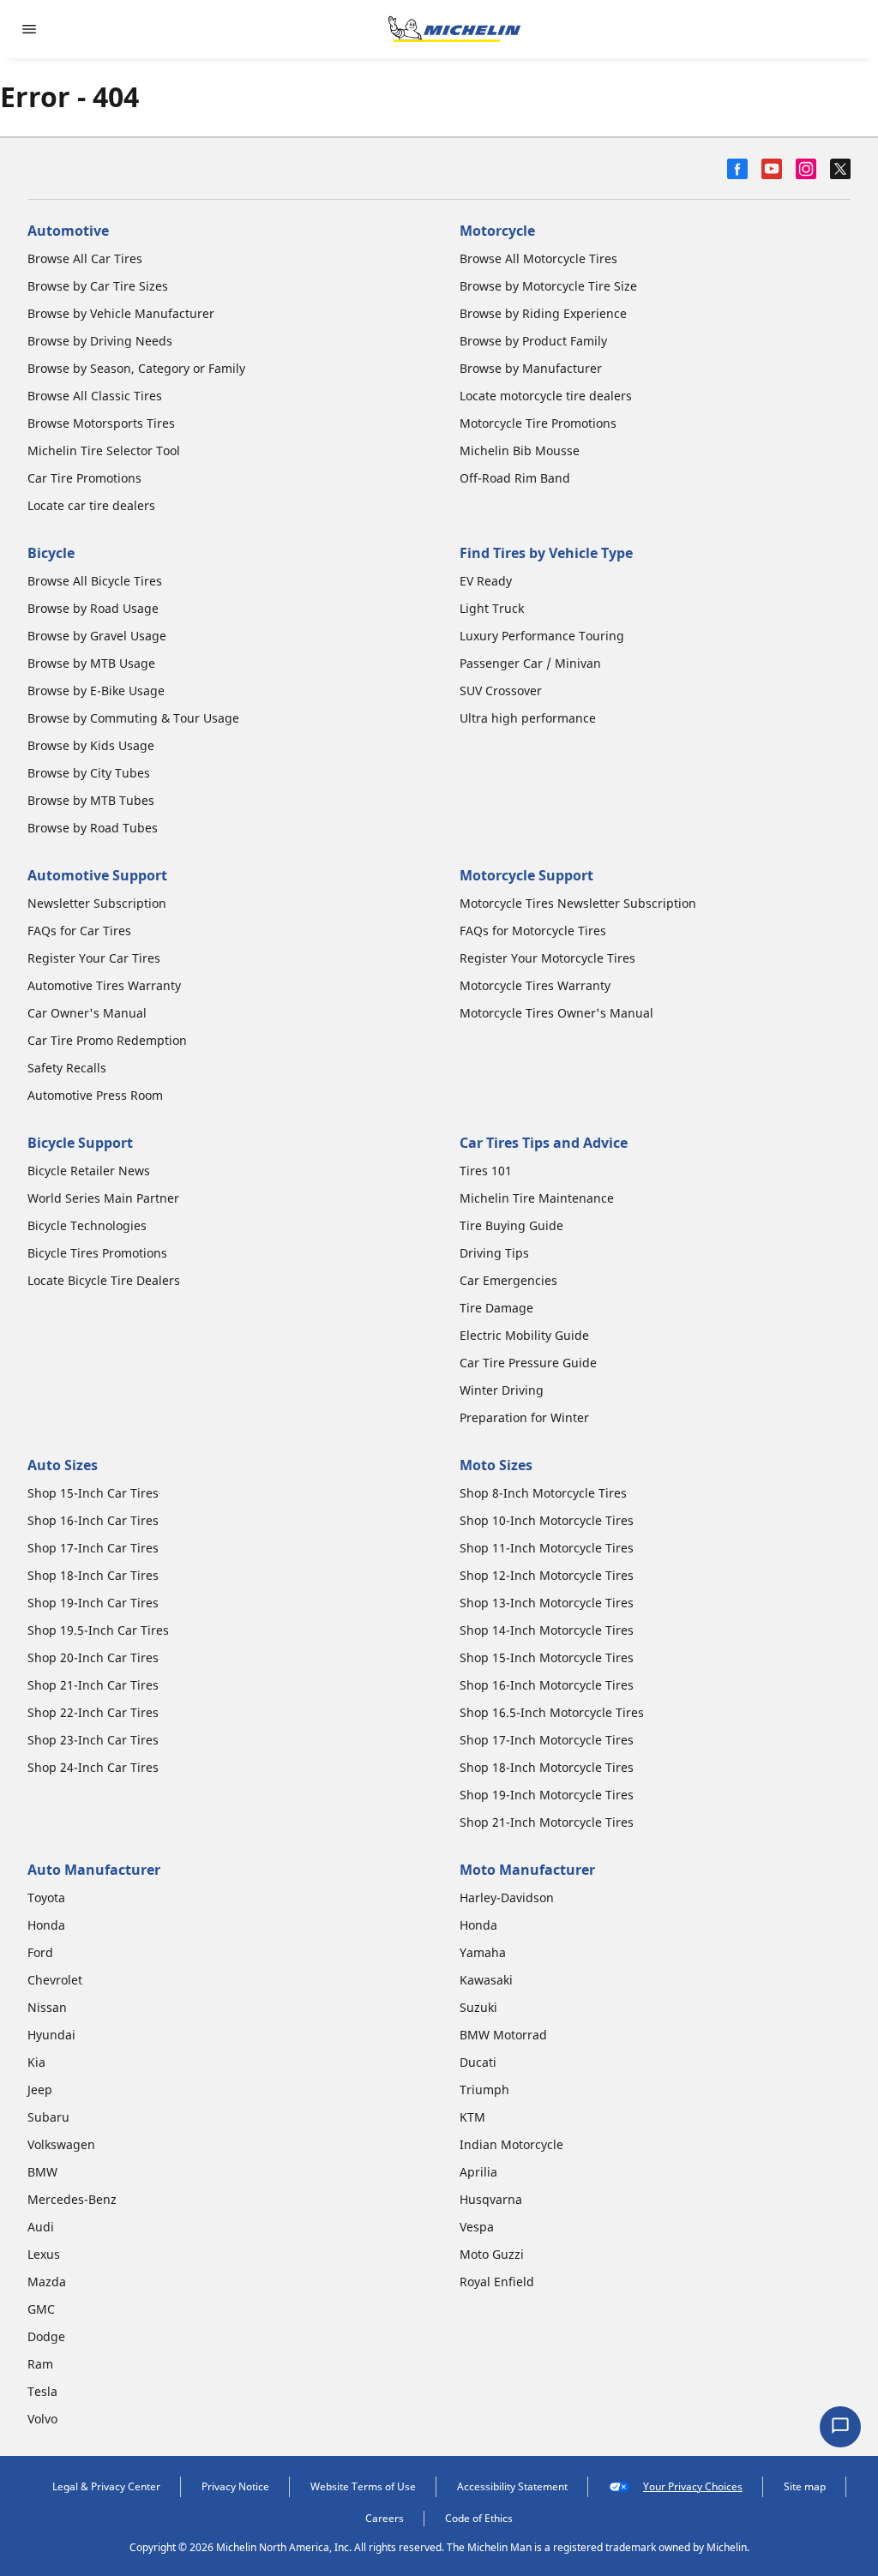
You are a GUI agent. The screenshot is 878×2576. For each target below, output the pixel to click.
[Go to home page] (454, 29)
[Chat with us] (840, 2427)
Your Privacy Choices (693, 2486)
